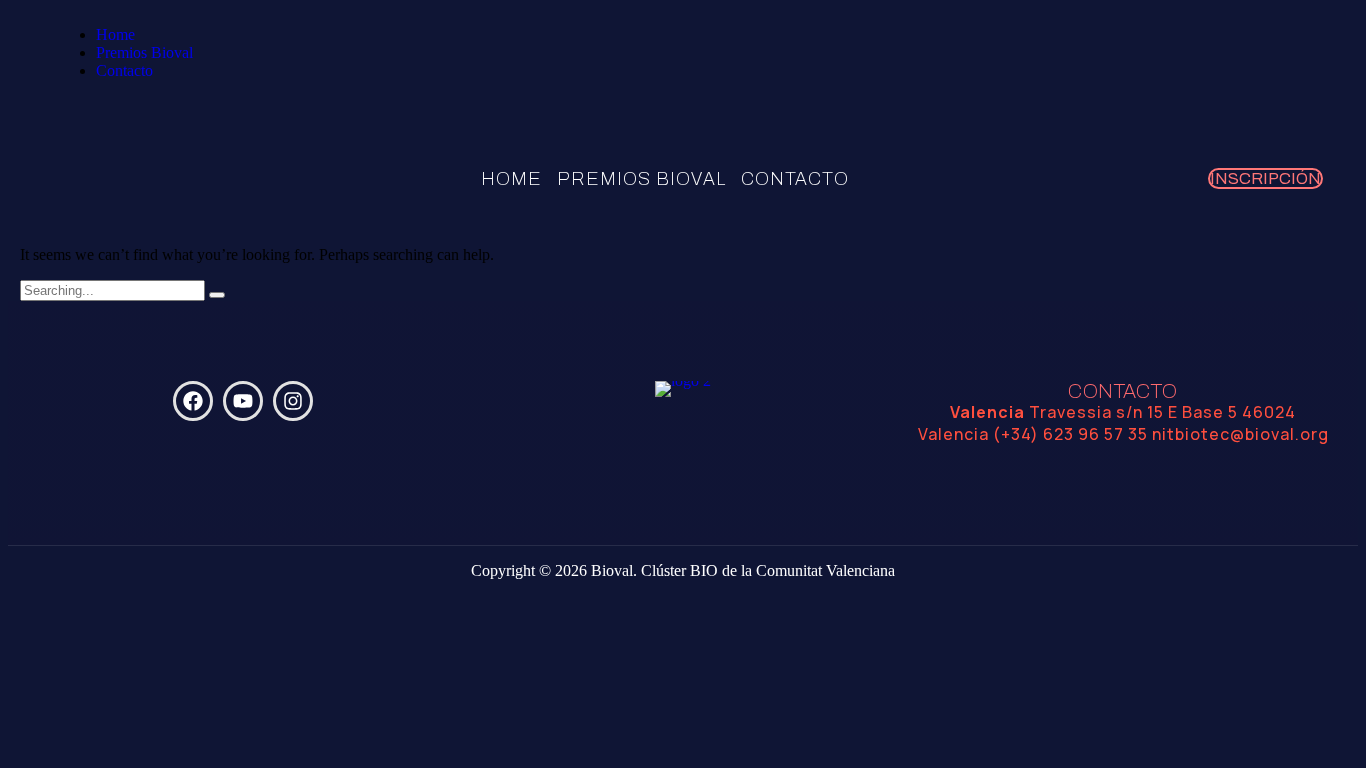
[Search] (217, 295)
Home (115, 34)
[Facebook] (193, 401)
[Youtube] (243, 401)
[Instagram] (293, 401)
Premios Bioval (144, 52)
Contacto (124, 70)
